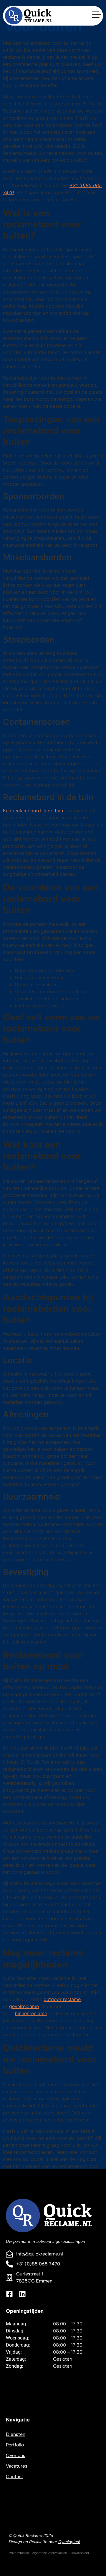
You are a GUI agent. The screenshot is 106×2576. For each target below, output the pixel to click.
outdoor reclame (62, 1999)
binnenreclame (31, 2013)
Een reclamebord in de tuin (33, 811)
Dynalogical (69, 2542)
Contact (15, 2477)
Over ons (16, 2455)
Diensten (16, 2434)
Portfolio (15, 2445)
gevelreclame (24, 2006)
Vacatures (17, 2466)
